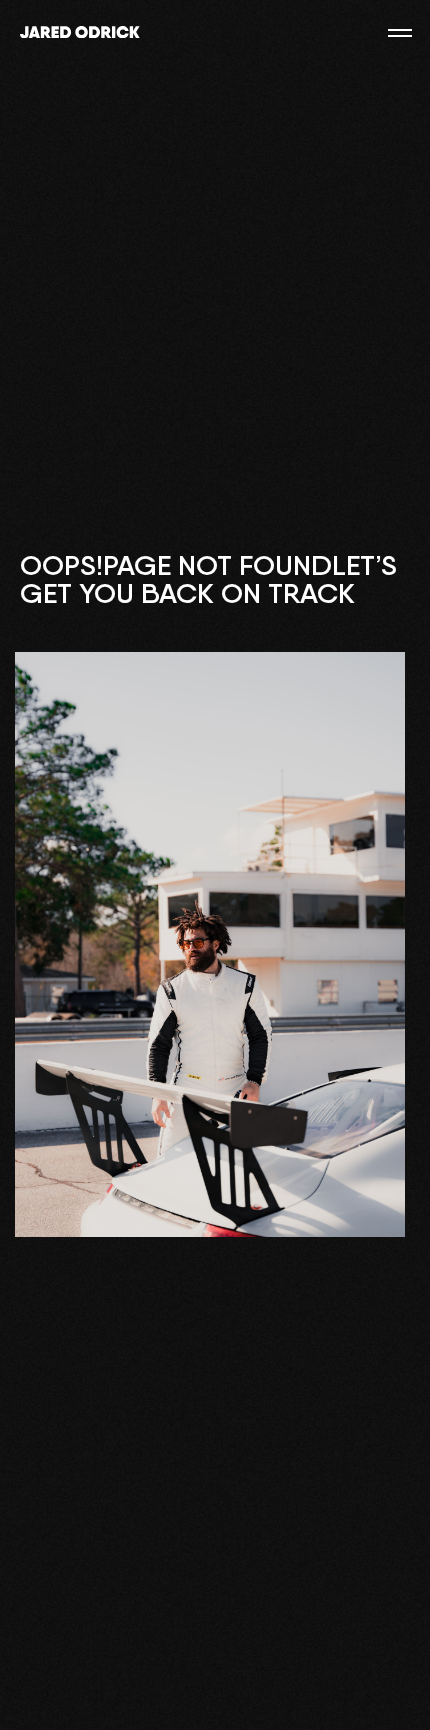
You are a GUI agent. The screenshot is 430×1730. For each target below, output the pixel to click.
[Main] (80, 32)
